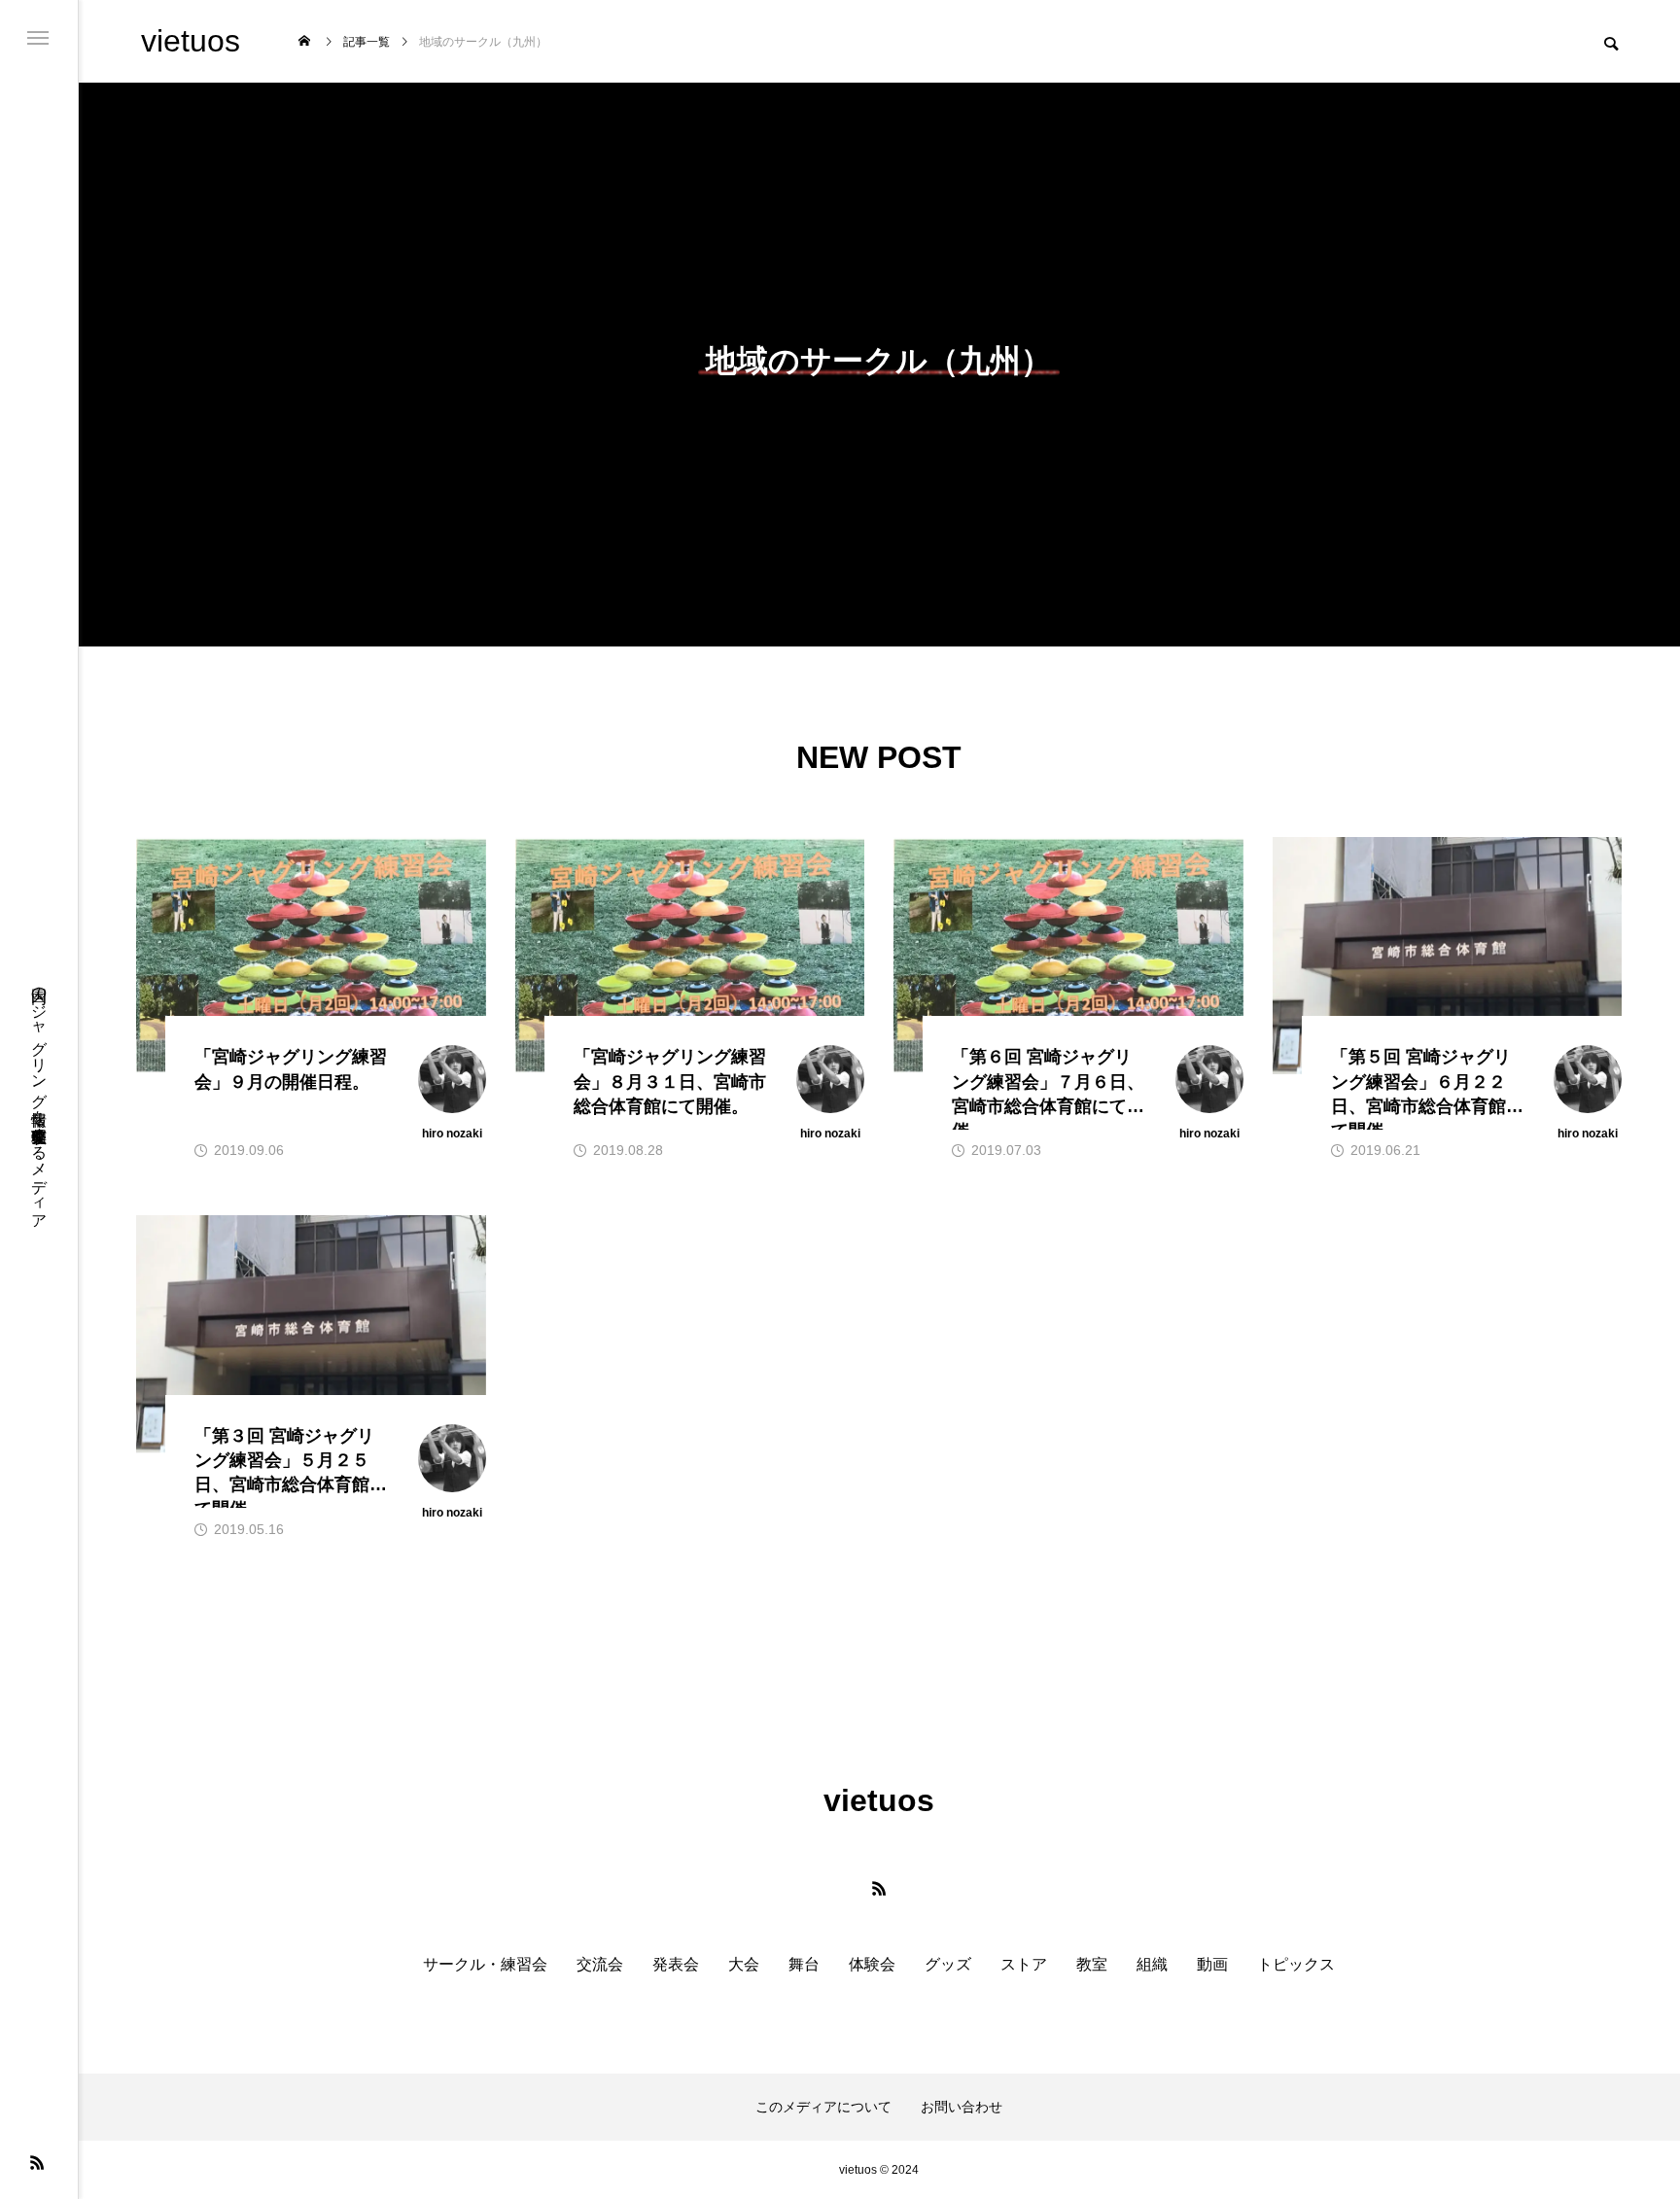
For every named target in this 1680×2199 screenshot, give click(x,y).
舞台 (804, 1964)
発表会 (676, 1964)
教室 (1092, 1964)
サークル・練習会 (485, 1964)
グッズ (948, 1964)
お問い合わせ (962, 2107)
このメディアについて (823, 2107)
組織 (1152, 1964)
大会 (744, 1964)
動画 (1212, 1964)
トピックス (1296, 1964)
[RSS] (37, 2162)
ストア (1024, 1964)
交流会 (600, 1964)
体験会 (872, 1964)
